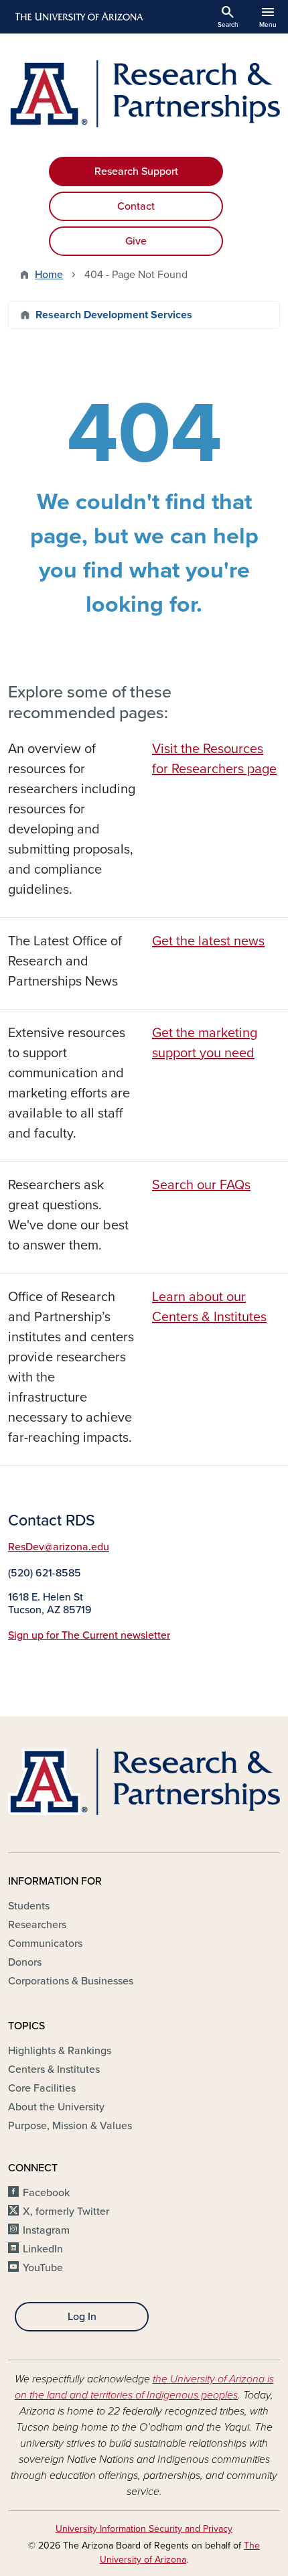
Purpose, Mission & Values (70, 2126)
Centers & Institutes (54, 2070)
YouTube (43, 2268)
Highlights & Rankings (60, 2051)
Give (136, 241)
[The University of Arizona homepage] (78, 17)
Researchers (37, 1925)
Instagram (46, 2230)
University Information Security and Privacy (144, 2529)
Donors (25, 1962)
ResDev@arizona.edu (59, 1547)
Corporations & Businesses (71, 1981)
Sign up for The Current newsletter (89, 1635)
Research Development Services (114, 315)
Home (49, 275)
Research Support (136, 172)
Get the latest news (208, 941)
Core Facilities (42, 2088)
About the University (56, 2107)
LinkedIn (43, 2249)
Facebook (46, 2193)
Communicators (45, 1944)
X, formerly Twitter (66, 2212)
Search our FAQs (201, 1185)
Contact (136, 206)
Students (29, 1906)
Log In (82, 2317)
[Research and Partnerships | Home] (144, 94)
